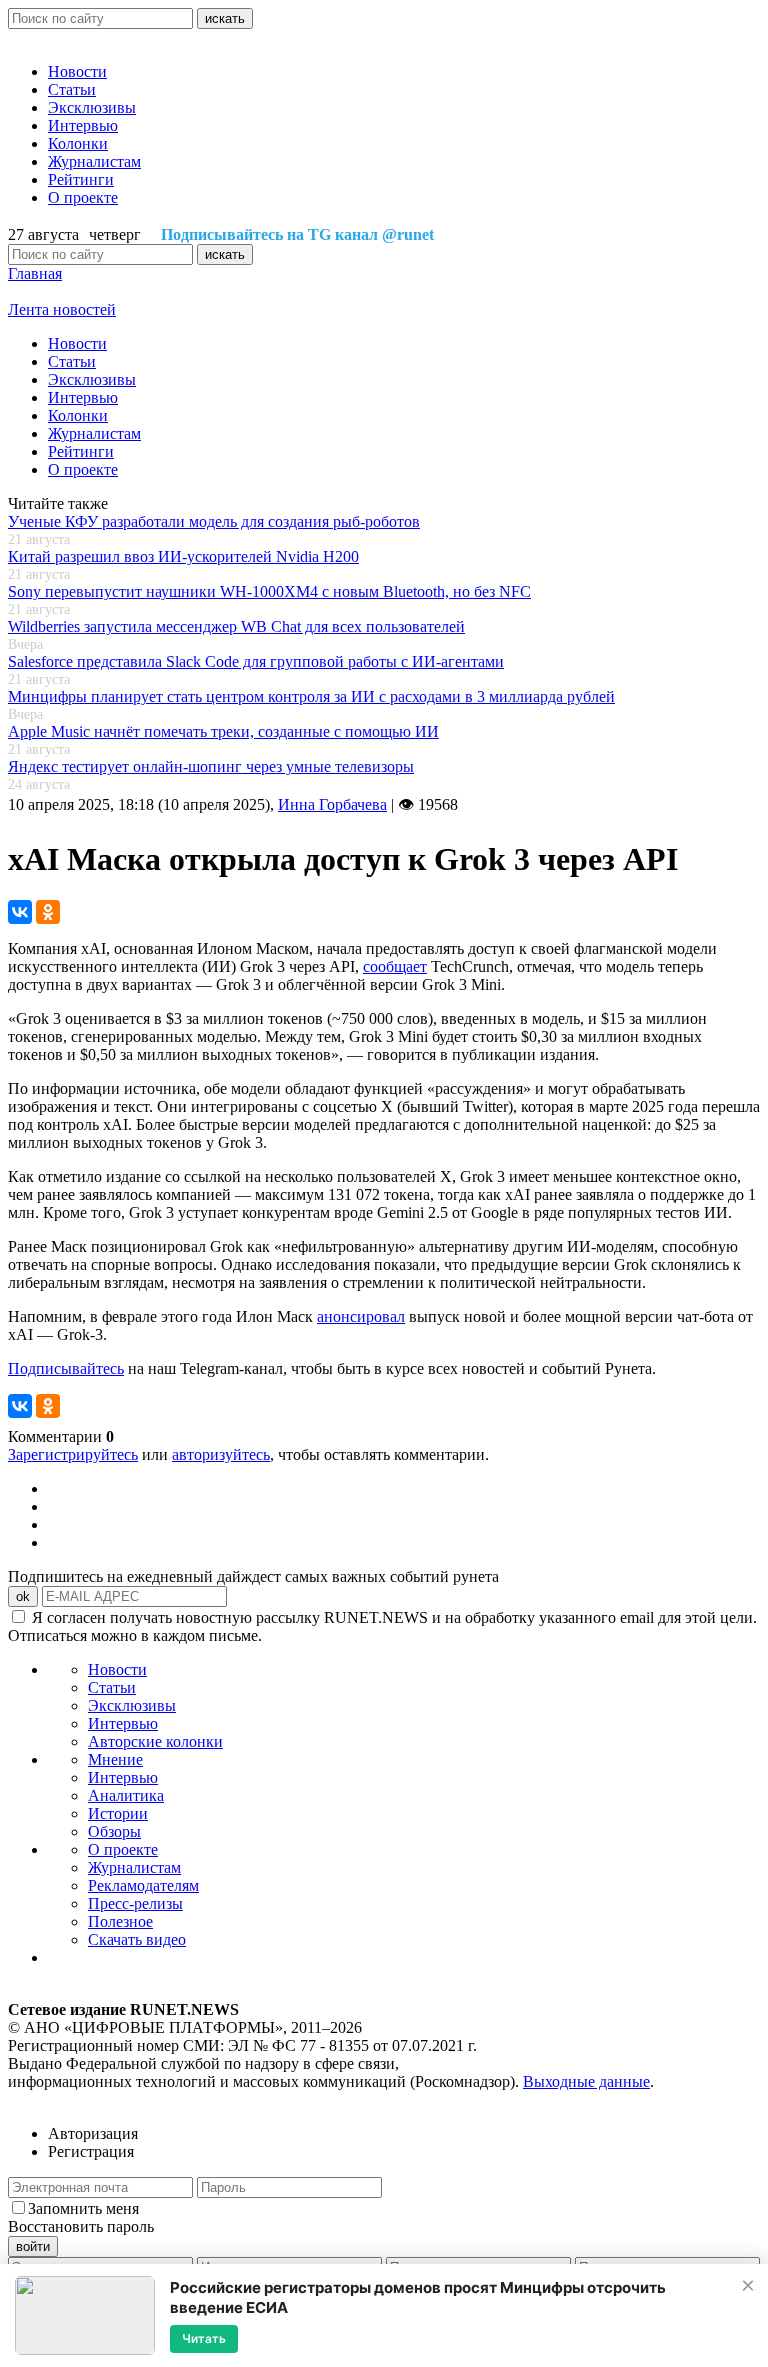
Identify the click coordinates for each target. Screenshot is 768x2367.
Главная (35, 273)
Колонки (78, 143)
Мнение (115, 1759)
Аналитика (126, 1795)
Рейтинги (81, 179)
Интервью (83, 125)
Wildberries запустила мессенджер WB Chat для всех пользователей (236, 626)
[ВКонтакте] (20, 912)
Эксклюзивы (92, 107)
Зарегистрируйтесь (73, 1454)
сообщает (395, 966)
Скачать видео (137, 1939)
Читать (204, 2338)
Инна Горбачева (332, 804)
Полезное (120, 1921)
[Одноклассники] (48, 912)
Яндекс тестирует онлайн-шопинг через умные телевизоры (211, 766)
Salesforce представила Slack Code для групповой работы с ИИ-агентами (256, 661)
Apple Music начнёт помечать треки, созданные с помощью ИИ (223, 731)
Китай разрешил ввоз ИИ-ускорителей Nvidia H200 (183, 556)
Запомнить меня (83, 2208)
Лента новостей (62, 309)
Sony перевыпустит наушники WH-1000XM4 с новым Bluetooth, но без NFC (269, 591)
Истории (118, 1813)
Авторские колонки (155, 1741)
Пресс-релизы (135, 1903)
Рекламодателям (143, 1885)
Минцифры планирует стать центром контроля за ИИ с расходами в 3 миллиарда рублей (311, 696)
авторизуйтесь (221, 1454)
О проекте (83, 197)
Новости (77, 71)
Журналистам (94, 161)
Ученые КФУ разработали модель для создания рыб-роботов (214, 521)
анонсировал (361, 1316)
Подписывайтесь (66, 1368)
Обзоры (114, 1831)
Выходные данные (586, 2081)
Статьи (72, 89)
